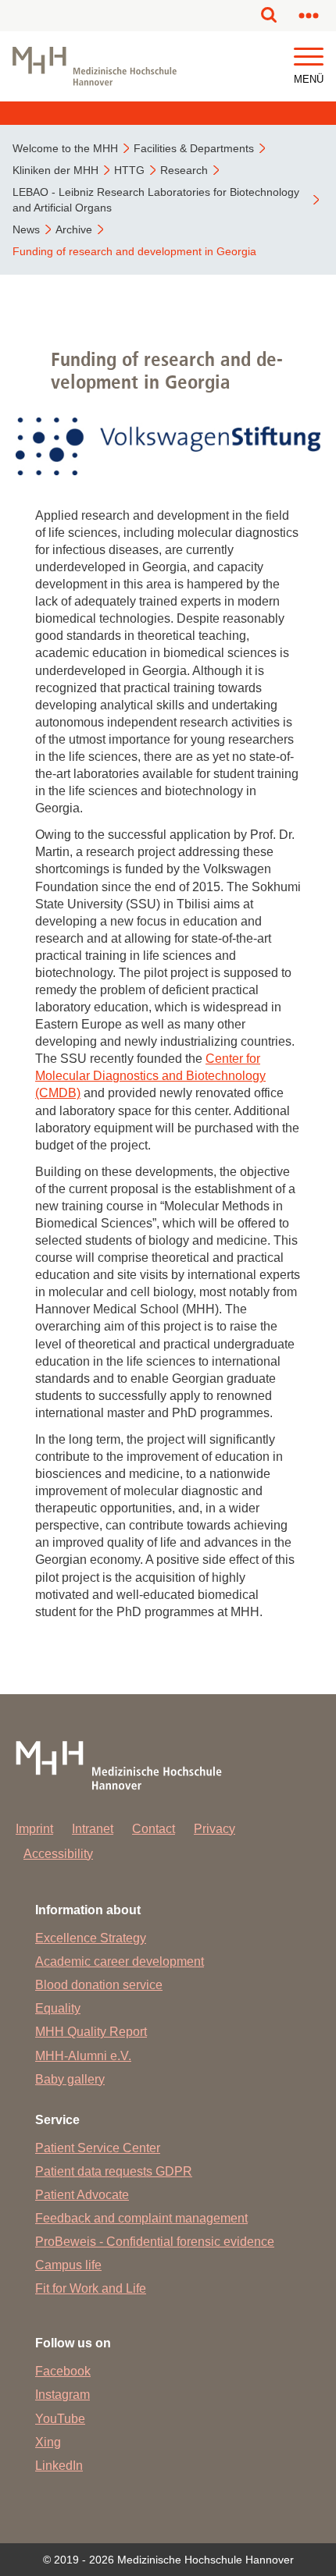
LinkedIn (59, 2466)
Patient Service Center (98, 2148)
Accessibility (58, 1854)
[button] (309, 57)
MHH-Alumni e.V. (83, 2056)
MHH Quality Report (91, 2032)
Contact (154, 1829)
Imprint (34, 1829)
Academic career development (120, 1961)
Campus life (68, 2265)
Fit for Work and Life (91, 2288)
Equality (58, 2008)
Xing (48, 2442)
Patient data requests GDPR (114, 2171)
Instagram (63, 2395)
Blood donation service (99, 1985)
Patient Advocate (82, 2195)
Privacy (214, 1829)
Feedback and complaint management (141, 2218)
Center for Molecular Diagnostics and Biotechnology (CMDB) (150, 1076)
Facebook (63, 2371)
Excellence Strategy (91, 1938)
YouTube (60, 2419)
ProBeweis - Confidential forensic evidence (155, 2242)
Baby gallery (70, 2079)
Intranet (93, 1829)
